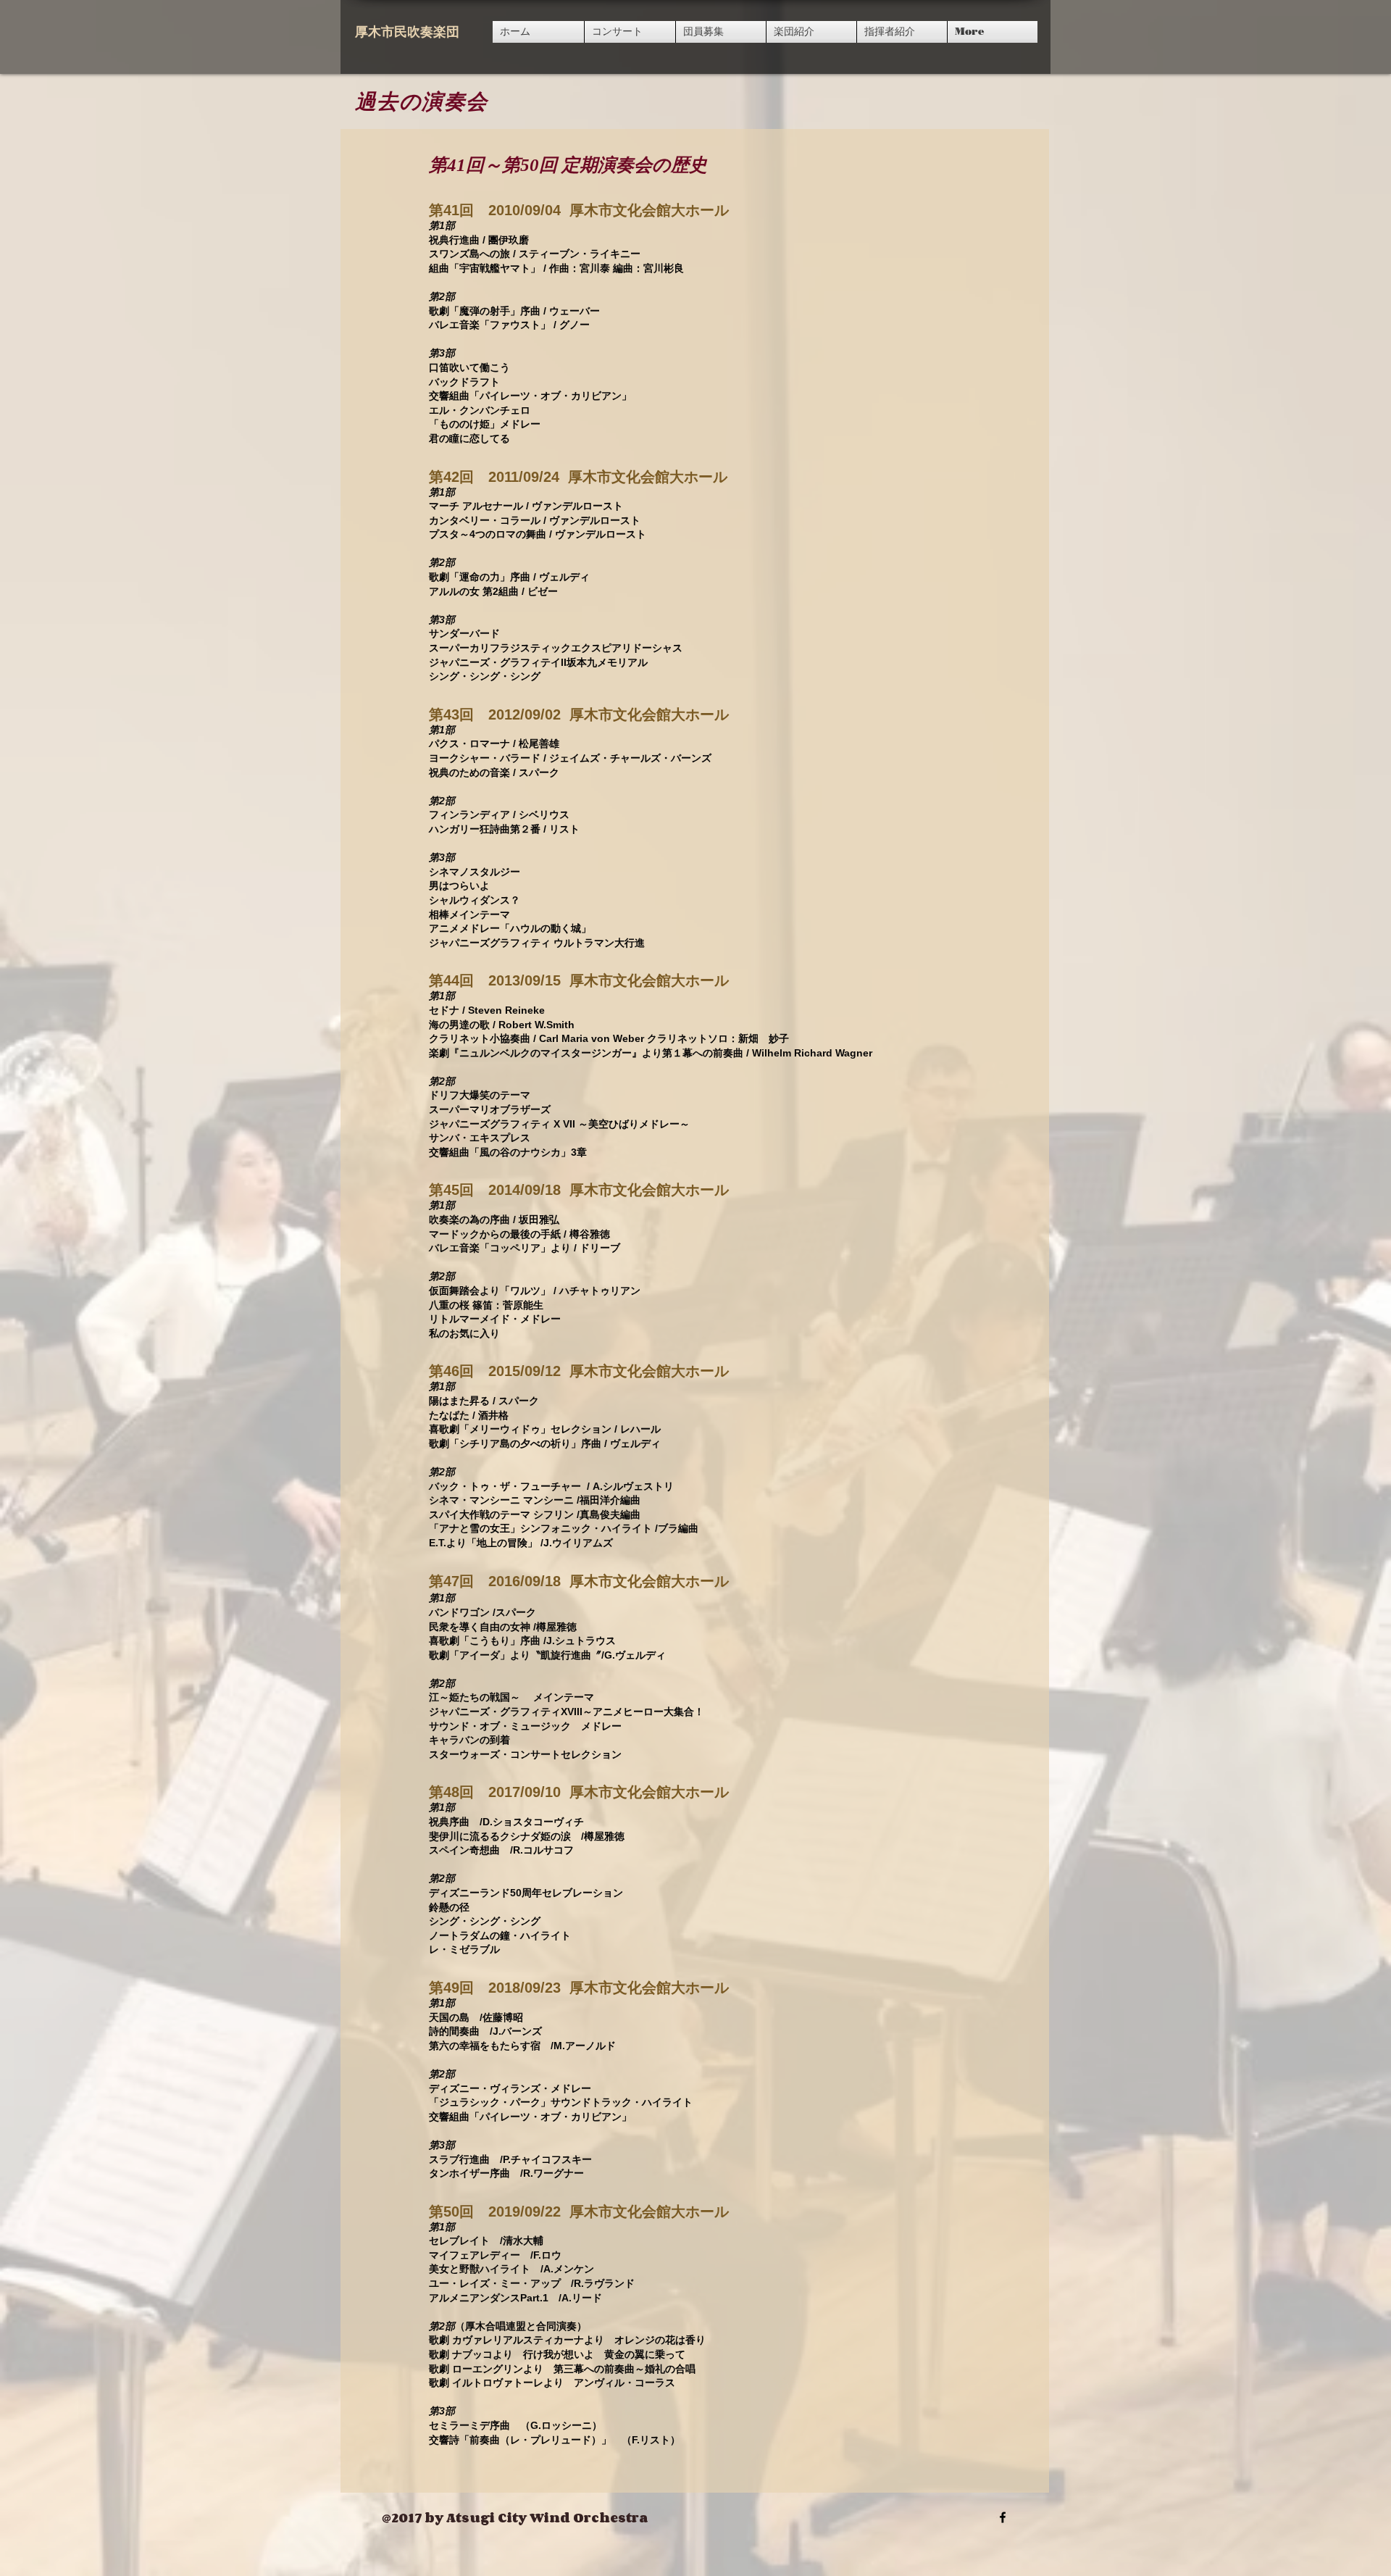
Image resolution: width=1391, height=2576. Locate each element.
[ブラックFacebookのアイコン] (1003, 2517)
